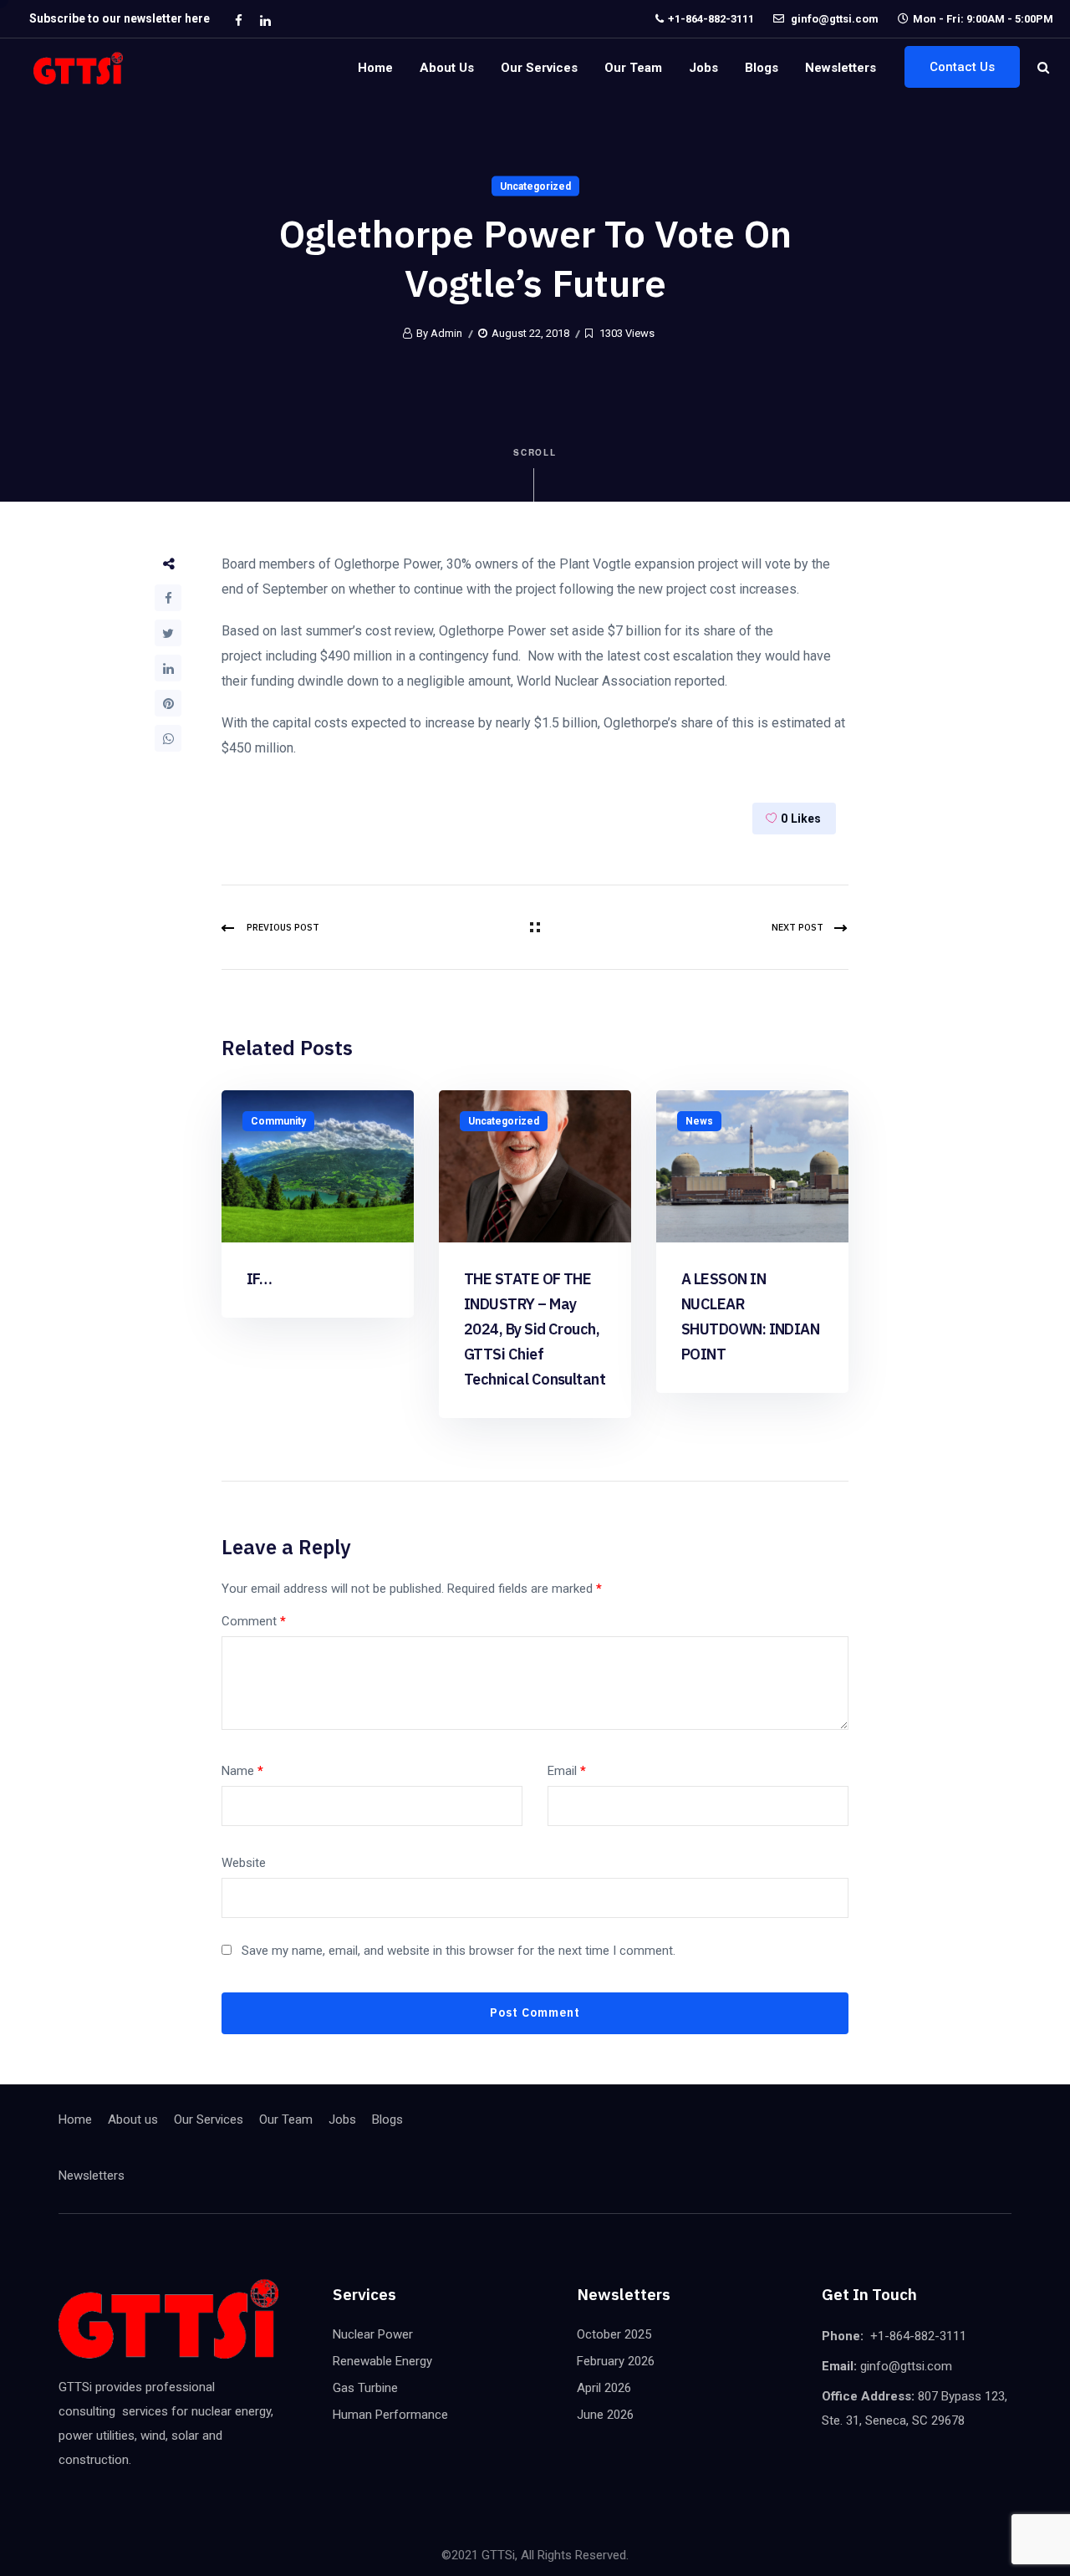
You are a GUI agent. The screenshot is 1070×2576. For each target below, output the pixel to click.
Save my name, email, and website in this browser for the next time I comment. (459, 1951)
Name (242, 1771)
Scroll (535, 452)
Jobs (703, 68)
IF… (259, 1279)
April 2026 (604, 2388)
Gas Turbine (365, 2388)
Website (244, 1863)
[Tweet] (168, 633)
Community (278, 1121)
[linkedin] (265, 20)
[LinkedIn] (168, 668)
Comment (254, 1621)
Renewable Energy (382, 2361)
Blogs (762, 68)
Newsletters (841, 68)
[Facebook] (168, 598)
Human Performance (390, 2415)
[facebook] (238, 20)
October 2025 (614, 2334)
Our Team (633, 68)
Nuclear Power (373, 2334)
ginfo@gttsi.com (833, 19)
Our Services (539, 68)
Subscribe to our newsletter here (120, 18)
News (699, 1121)
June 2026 (605, 2415)
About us (447, 68)
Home (375, 68)
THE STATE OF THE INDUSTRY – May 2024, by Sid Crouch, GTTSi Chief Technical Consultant (535, 1329)
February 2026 (616, 2361)
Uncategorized (535, 186)
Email (567, 1771)
